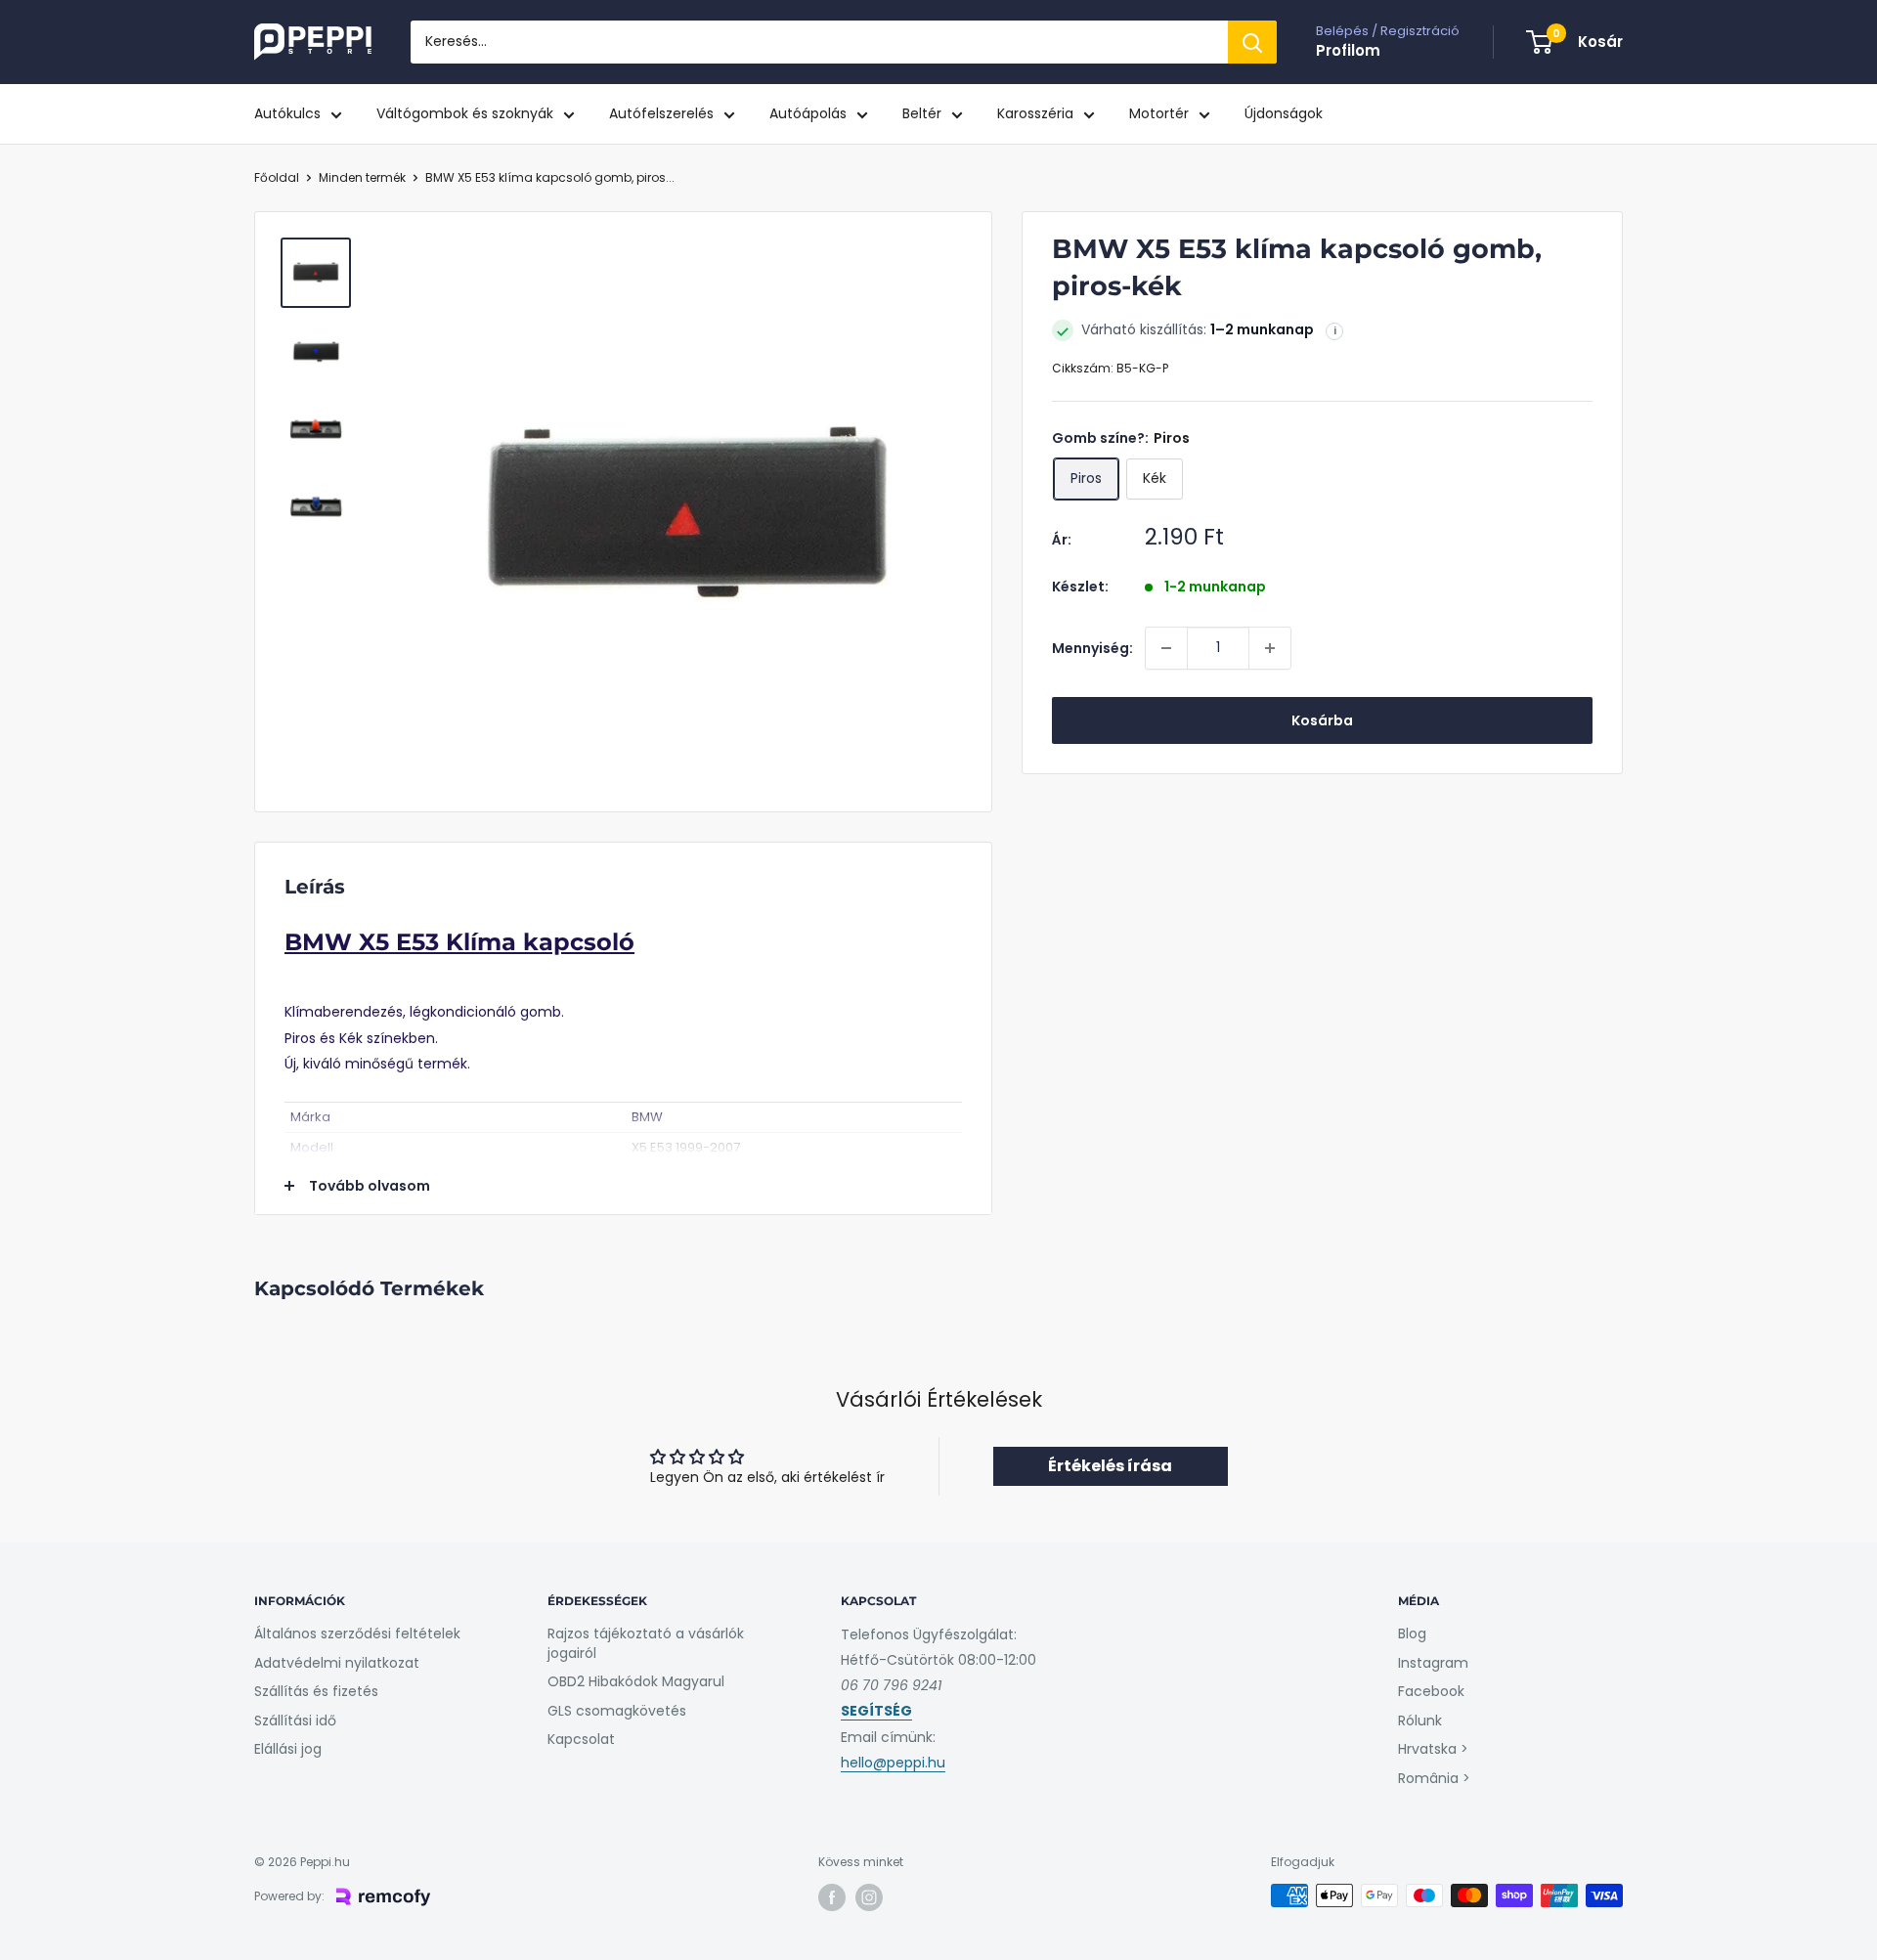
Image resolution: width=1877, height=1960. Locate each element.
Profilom (1348, 50)
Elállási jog (288, 1749)
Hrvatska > (1433, 1749)
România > (1434, 1778)
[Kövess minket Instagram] (869, 1897)
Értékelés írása (1110, 1466)
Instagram (1433, 1663)
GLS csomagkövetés (617, 1711)
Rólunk (1420, 1720)
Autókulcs (287, 113)
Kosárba (1322, 720)
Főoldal (277, 177)
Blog (1412, 1633)
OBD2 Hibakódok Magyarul (636, 1681)
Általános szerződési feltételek (357, 1633)
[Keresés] (1252, 42)
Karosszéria (1035, 113)
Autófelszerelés (661, 113)
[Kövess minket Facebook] (832, 1897)
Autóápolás (808, 113)
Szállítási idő (295, 1720)
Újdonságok (1284, 113)
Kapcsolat (581, 1739)
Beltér (922, 113)
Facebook (1431, 1691)
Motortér (1159, 113)
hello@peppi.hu (893, 1763)
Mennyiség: (1092, 648)
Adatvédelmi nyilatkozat (337, 1663)
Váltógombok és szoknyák (465, 113)
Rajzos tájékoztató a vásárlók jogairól (646, 1643)
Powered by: (289, 1896)
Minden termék (362, 177)
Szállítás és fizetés (316, 1691)
